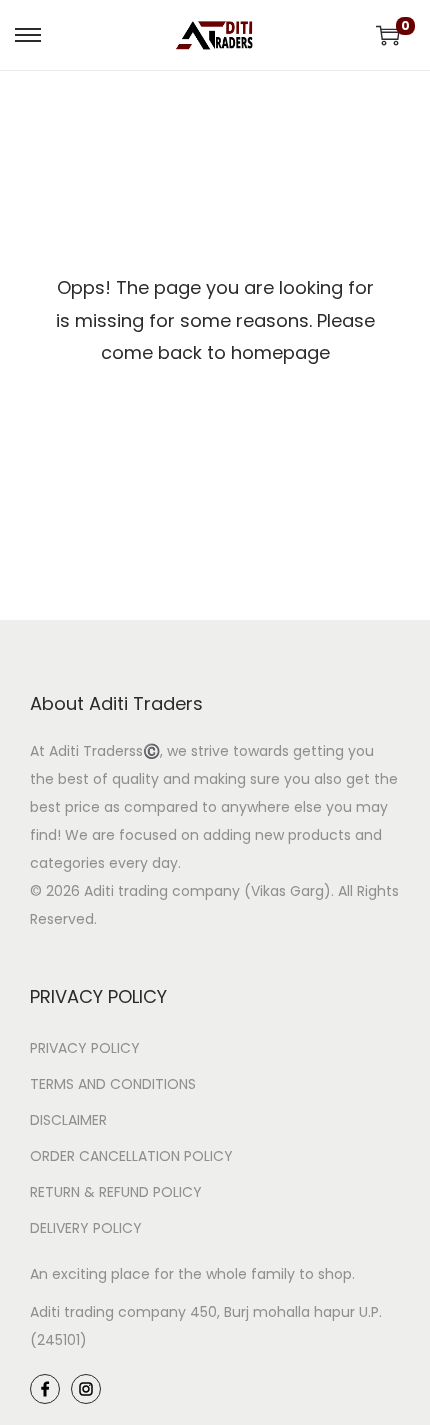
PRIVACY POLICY (85, 1048)
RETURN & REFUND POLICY (116, 1192)
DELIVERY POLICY (86, 1228)
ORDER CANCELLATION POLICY (131, 1156)
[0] (388, 35)
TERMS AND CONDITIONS (113, 1084)
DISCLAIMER (68, 1120)
